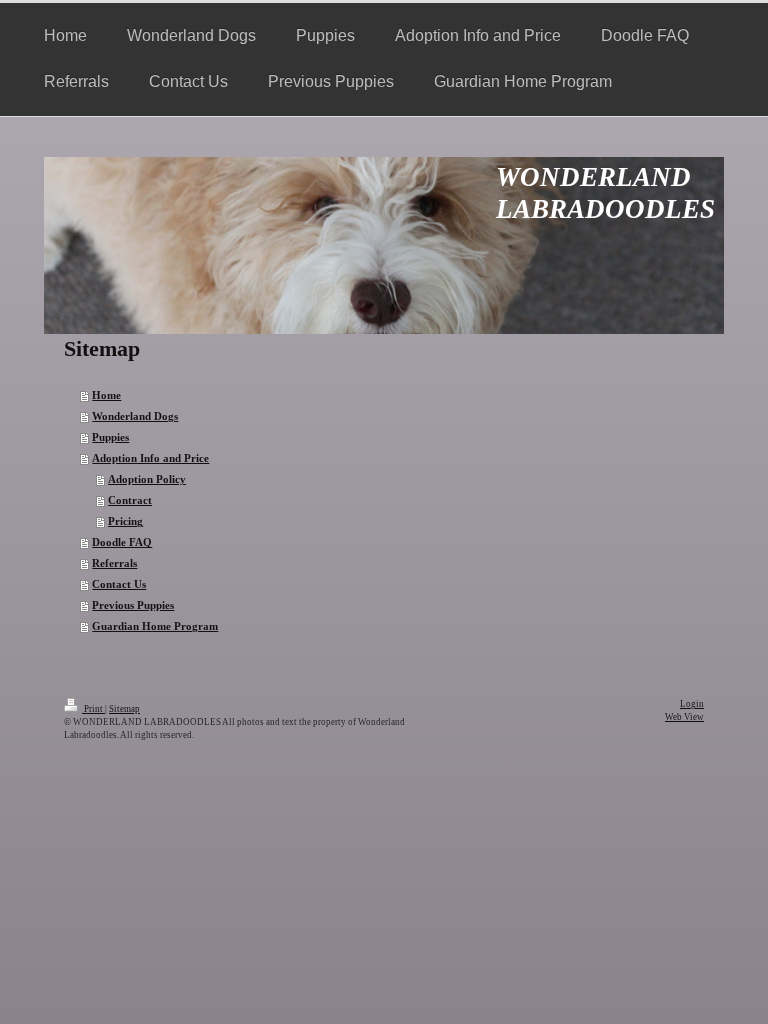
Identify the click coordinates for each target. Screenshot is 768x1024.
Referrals (114, 563)
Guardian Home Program (155, 626)
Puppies (110, 437)
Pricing (125, 521)
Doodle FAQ (122, 542)
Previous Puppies (133, 605)
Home (106, 395)
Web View (684, 717)
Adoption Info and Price (150, 458)
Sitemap (124, 709)
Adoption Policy (147, 479)
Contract (130, 500)
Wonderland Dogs (135, 416)
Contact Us (119, 584)
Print (93, 709)
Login (692, 704)
